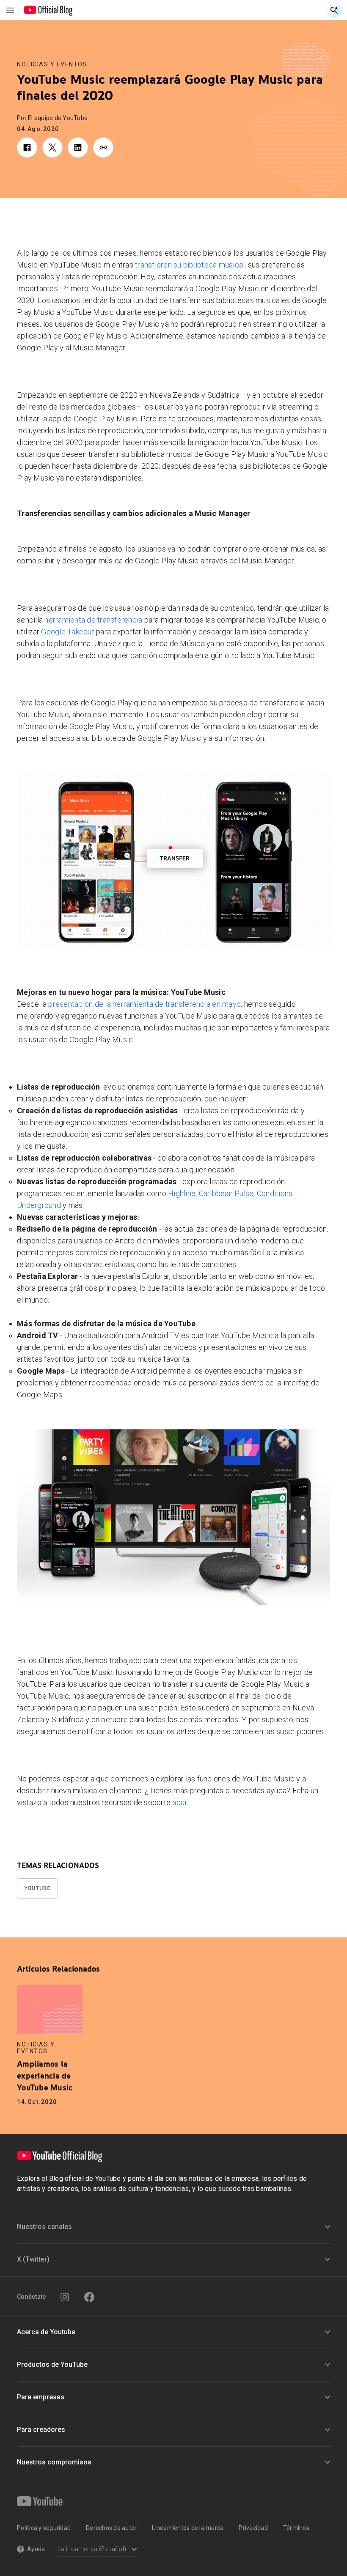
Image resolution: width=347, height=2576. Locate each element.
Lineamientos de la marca (188, 2528)
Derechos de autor (111, 2528)
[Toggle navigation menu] (10, 10)
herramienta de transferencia (93, 620)
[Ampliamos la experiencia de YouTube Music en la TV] (50, 2009)
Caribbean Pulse (226, 1193)
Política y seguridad (44, 2528)
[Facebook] (89, 2297)
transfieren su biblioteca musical (190, 265)
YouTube (37, 1888)
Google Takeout (68, 632)
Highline (182, 1193)
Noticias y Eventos (52, 64)
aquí (179, 1802)
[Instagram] (65, 2297)
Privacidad (253, 2528)
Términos (296, 2528)
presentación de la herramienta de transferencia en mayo (145, 1004)
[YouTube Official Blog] (48, 10)
